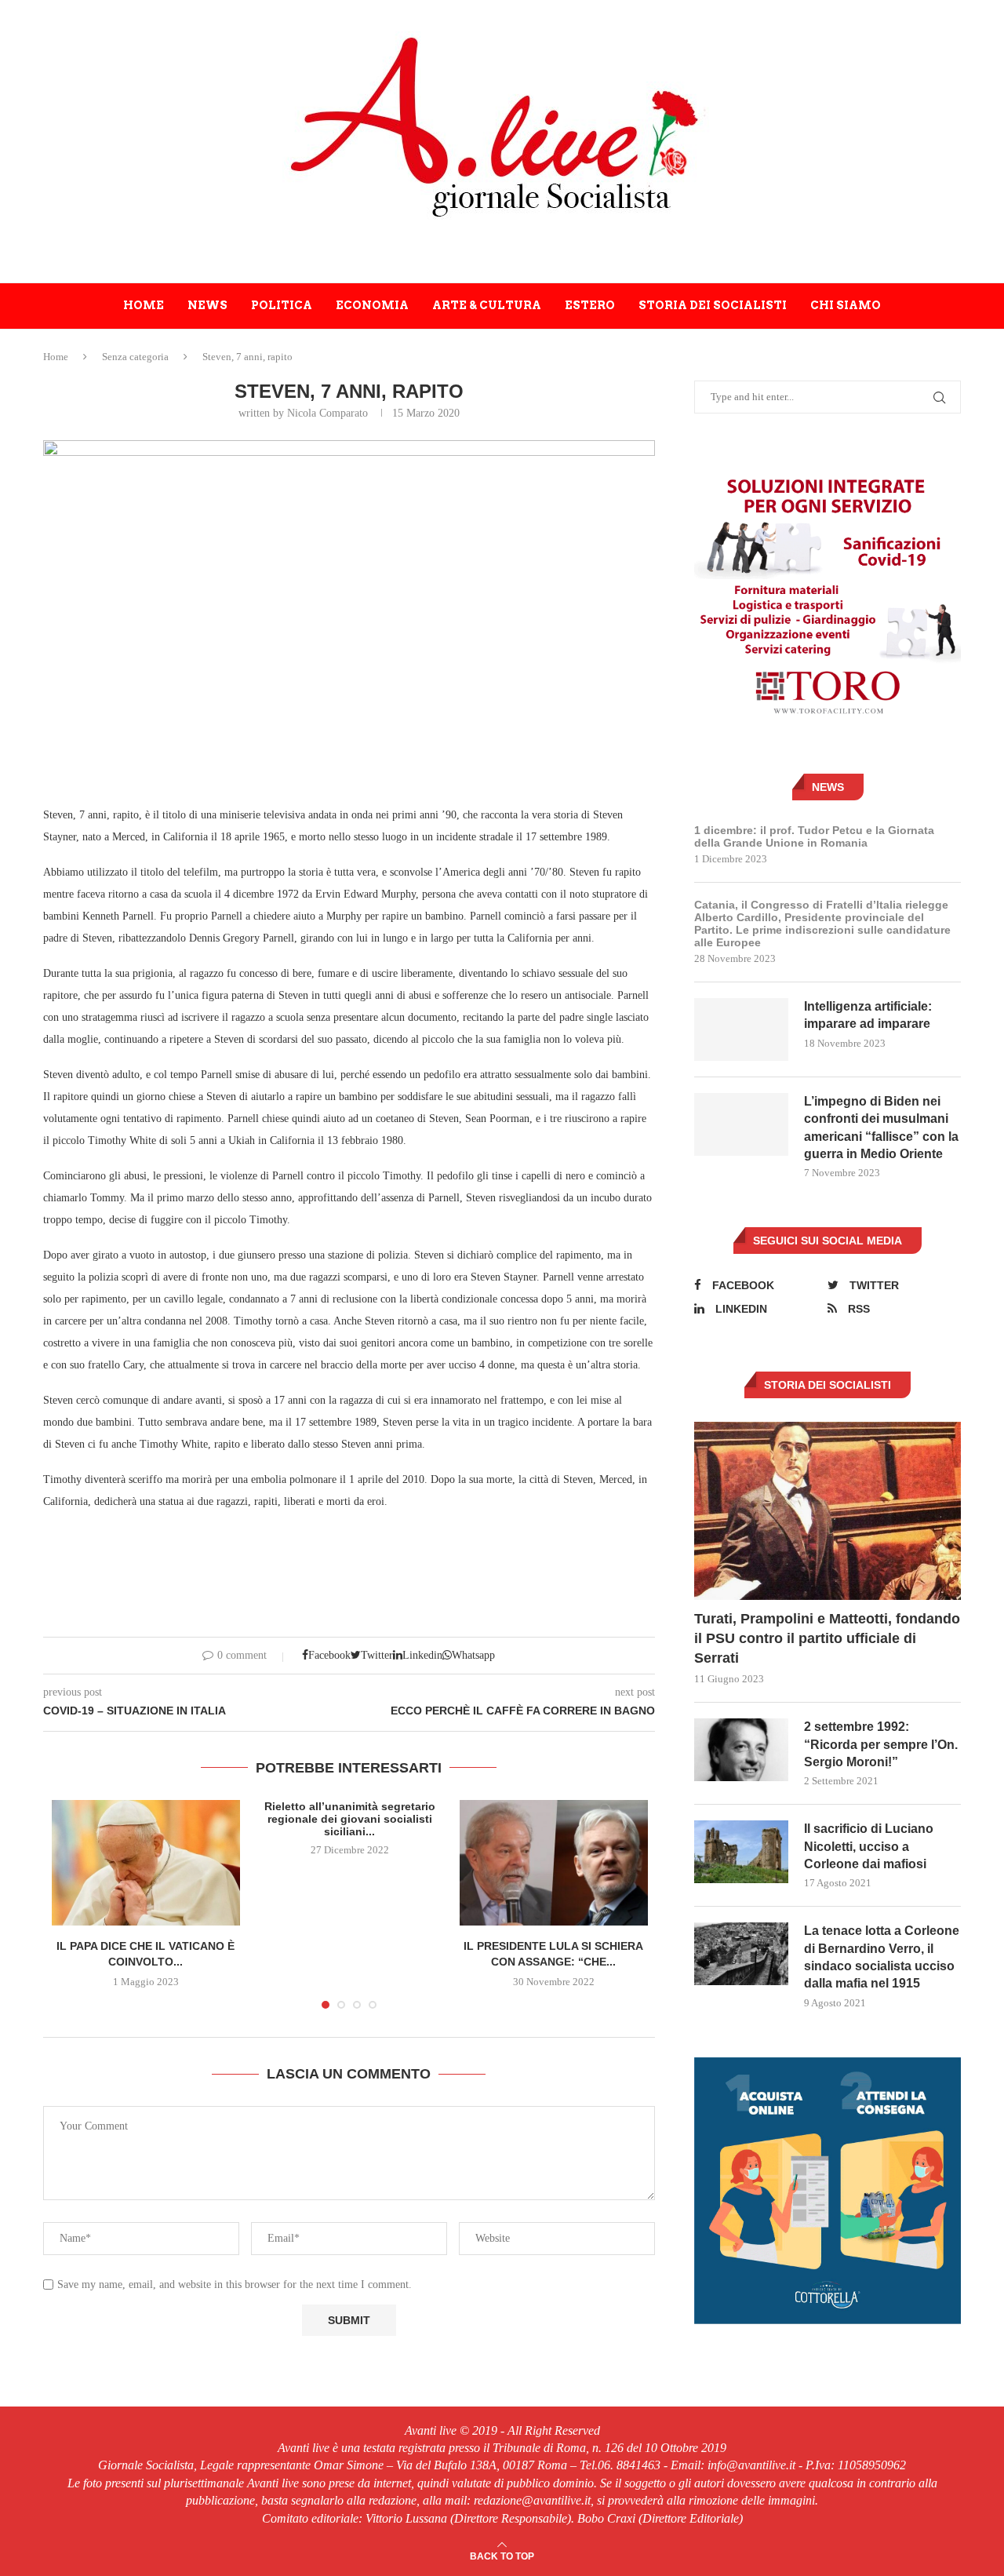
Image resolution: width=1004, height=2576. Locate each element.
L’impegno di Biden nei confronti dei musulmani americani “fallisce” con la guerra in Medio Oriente (881, 1128)
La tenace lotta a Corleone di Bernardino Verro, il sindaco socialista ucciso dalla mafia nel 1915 (882, 1957)
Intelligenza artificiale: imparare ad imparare (868, 1015)
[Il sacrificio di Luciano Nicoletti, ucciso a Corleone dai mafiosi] (741, 1852)
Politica (282, 305)
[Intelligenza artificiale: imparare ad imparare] (741, 1029)
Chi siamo (846, 305)
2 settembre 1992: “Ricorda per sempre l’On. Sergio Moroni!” (881, 1744)
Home (144, 305)
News (207, 305)
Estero (590, 305)
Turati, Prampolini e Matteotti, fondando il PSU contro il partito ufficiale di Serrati (827, 1638)
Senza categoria (135, 357)
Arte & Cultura (487, 305)
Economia (372, 305)
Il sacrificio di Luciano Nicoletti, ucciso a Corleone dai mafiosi (869, 1846)
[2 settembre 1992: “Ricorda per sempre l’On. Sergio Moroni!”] (741, 1750)
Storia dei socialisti (713, 305)
